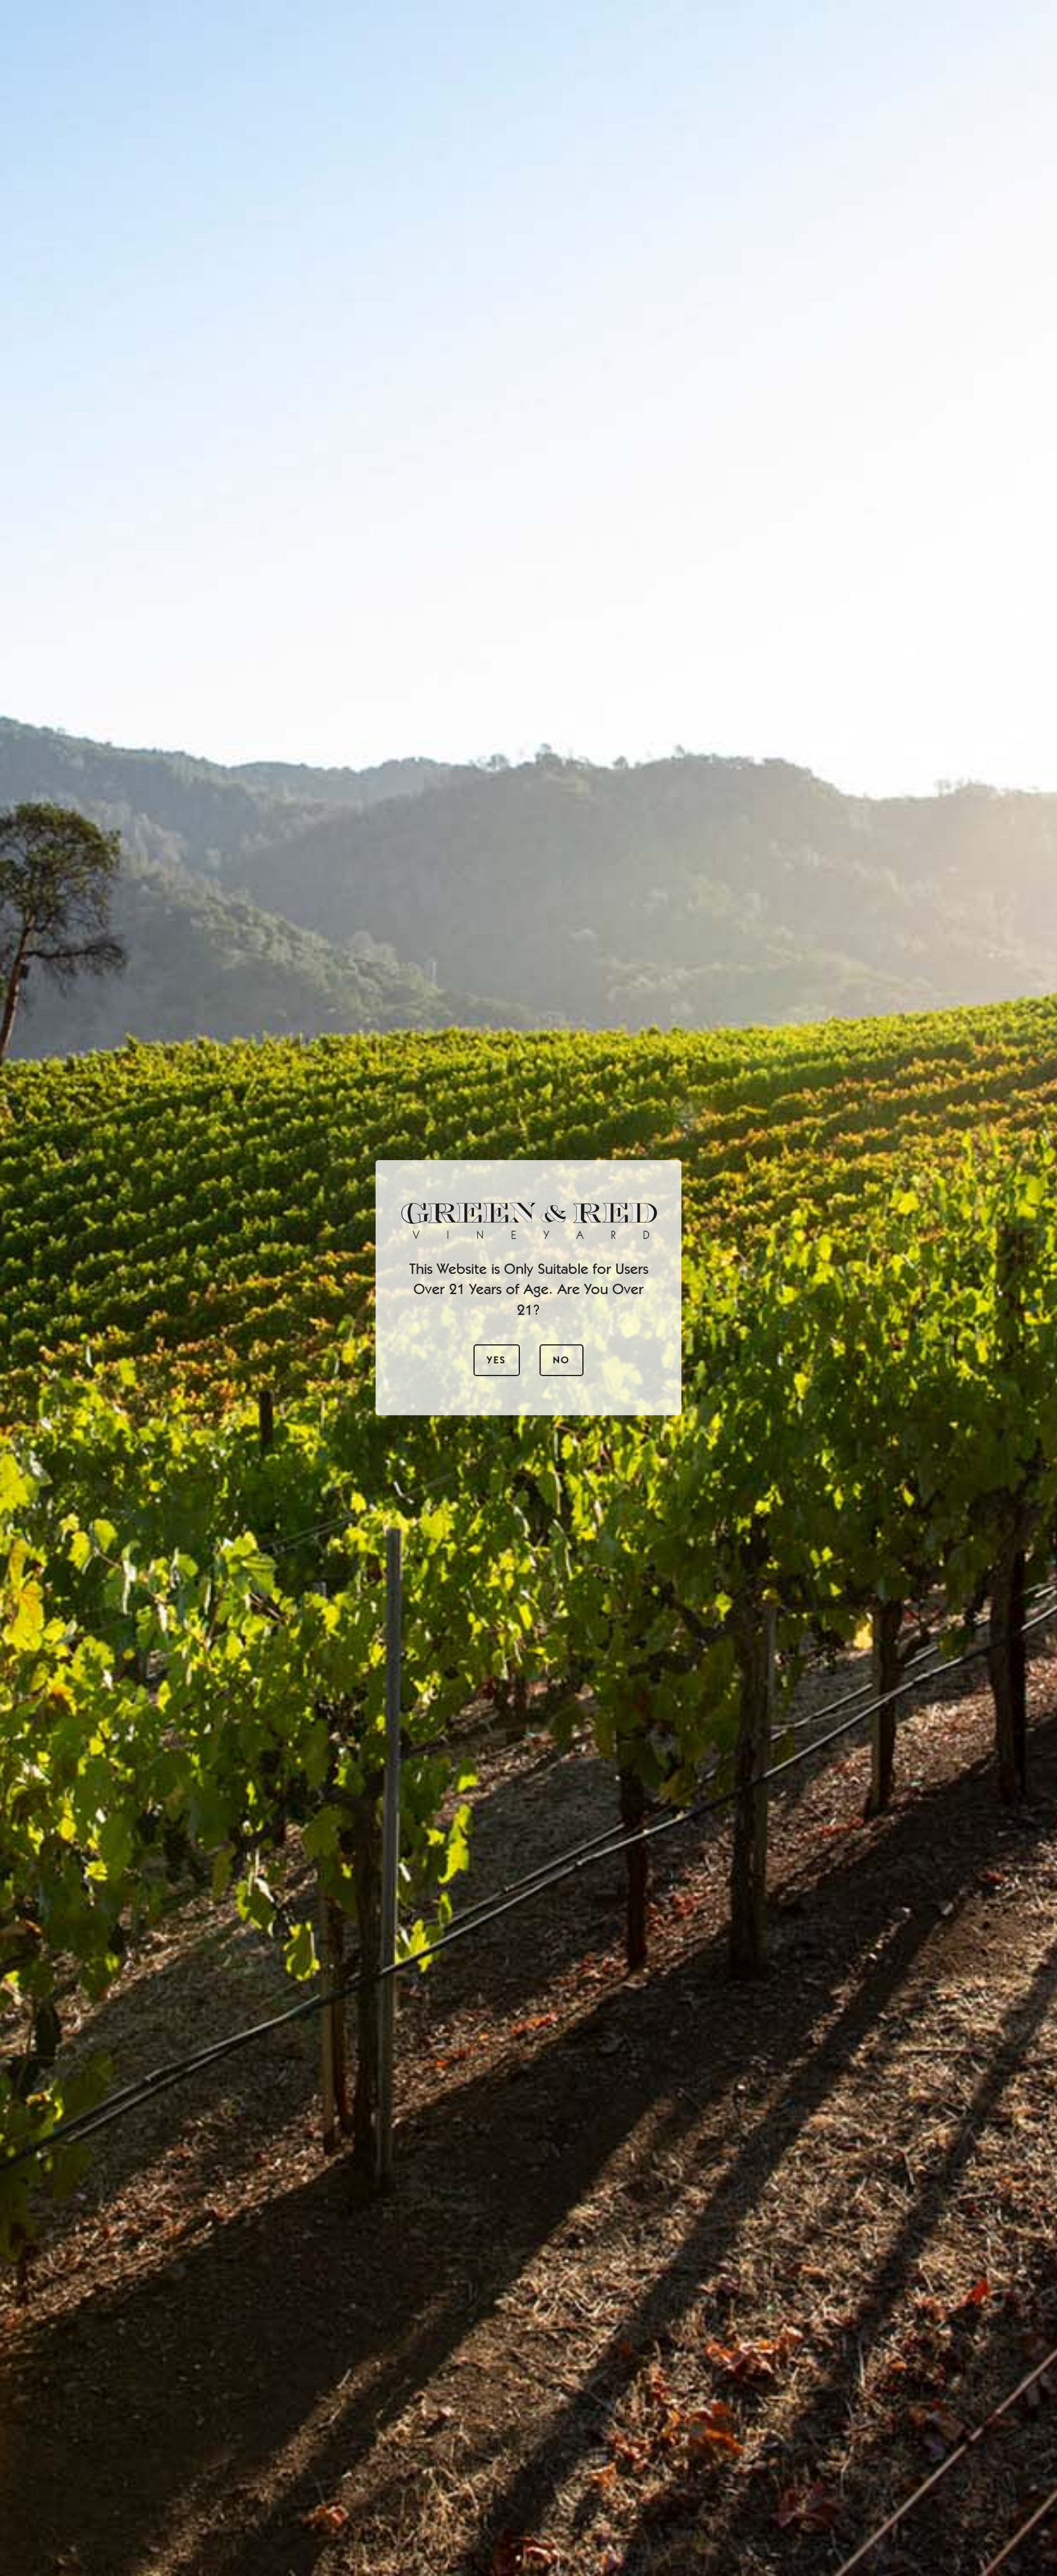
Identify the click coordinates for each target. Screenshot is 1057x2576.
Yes (496, 1361)
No (562, 1361)
